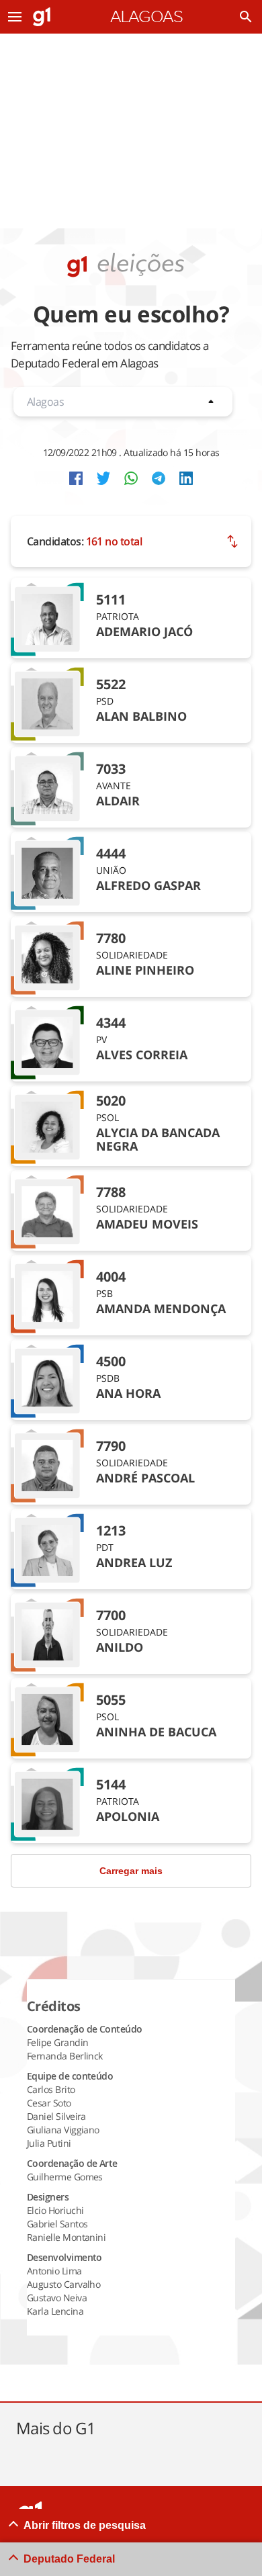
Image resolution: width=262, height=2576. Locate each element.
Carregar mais (131, 1871)
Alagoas (146, 17)
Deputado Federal (69, 2559)
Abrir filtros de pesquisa (85, 2525)
